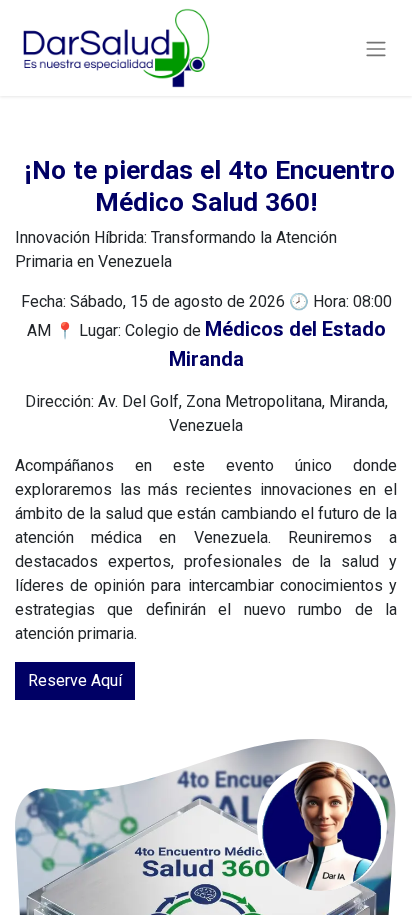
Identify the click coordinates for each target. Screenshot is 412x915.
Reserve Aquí (75, 680)
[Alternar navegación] (376, 47)
